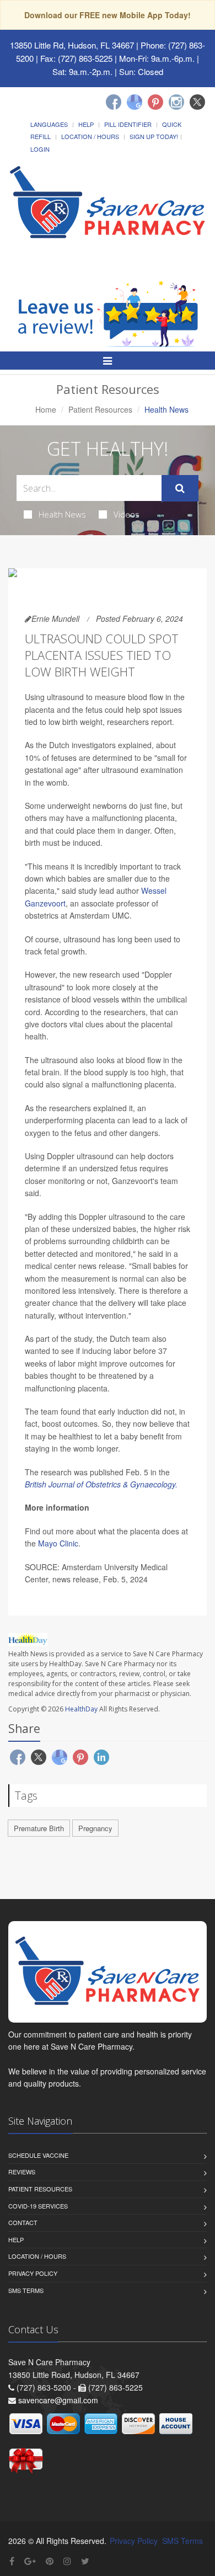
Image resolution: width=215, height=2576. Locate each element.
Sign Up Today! (154, 136)
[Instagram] (176, 102)
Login (40, 149)
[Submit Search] (180, 488)
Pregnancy (95, 1828)
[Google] (135, 102)
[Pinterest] (155, 102)
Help (86, 124)
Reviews (22, 2172)
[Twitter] (197, 102)
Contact (23, 2222)
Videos (127, 514)
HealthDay (81, 1709)
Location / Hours (90, 136)
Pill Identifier (128, 124)
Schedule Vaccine (38, 2155)
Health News (62, 514)
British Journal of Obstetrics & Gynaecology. (101, 1484)
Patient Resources (100, 409)
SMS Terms (26, 2290)
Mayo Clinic (58, 1543)
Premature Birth (39, 1828)
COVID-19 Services (38, 2206)
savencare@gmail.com (58, 2400)
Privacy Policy (33, 2273)
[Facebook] (114, 102)
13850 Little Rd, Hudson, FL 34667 (72, 45)
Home (46, 409)
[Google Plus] (30, 2561)
